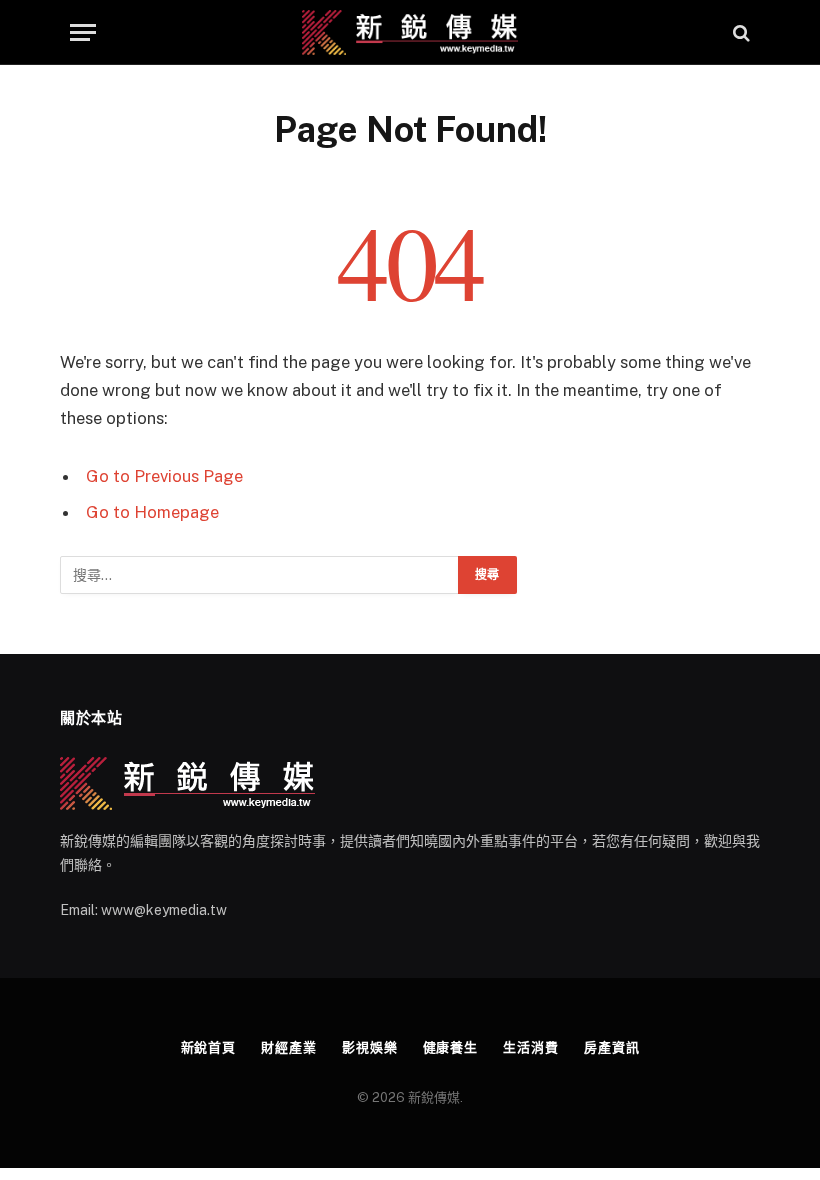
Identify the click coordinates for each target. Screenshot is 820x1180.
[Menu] (83, 32)
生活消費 (531, 1047)
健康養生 (451, 1047)
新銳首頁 (209, 1047)
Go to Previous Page (164, 476)
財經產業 (289, 1047)
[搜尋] (739, 32)
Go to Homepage (152, 512)
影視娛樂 (370, 1047)
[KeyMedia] (410, 32)
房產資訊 (612, 1047)
